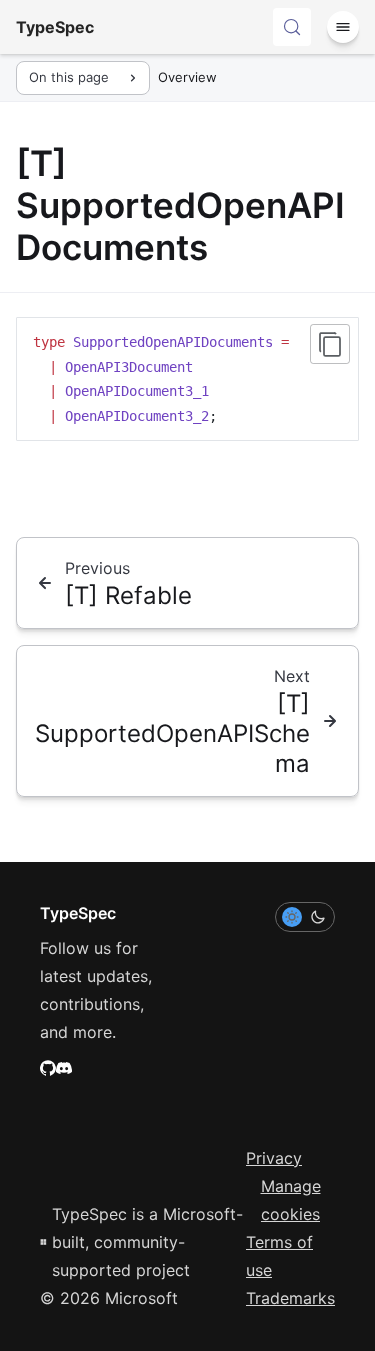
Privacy (274, 1158)
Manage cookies (291, 1200)
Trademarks (290, 1298)
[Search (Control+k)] (292, 27)
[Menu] (343, 27)
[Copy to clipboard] (330, 344)
